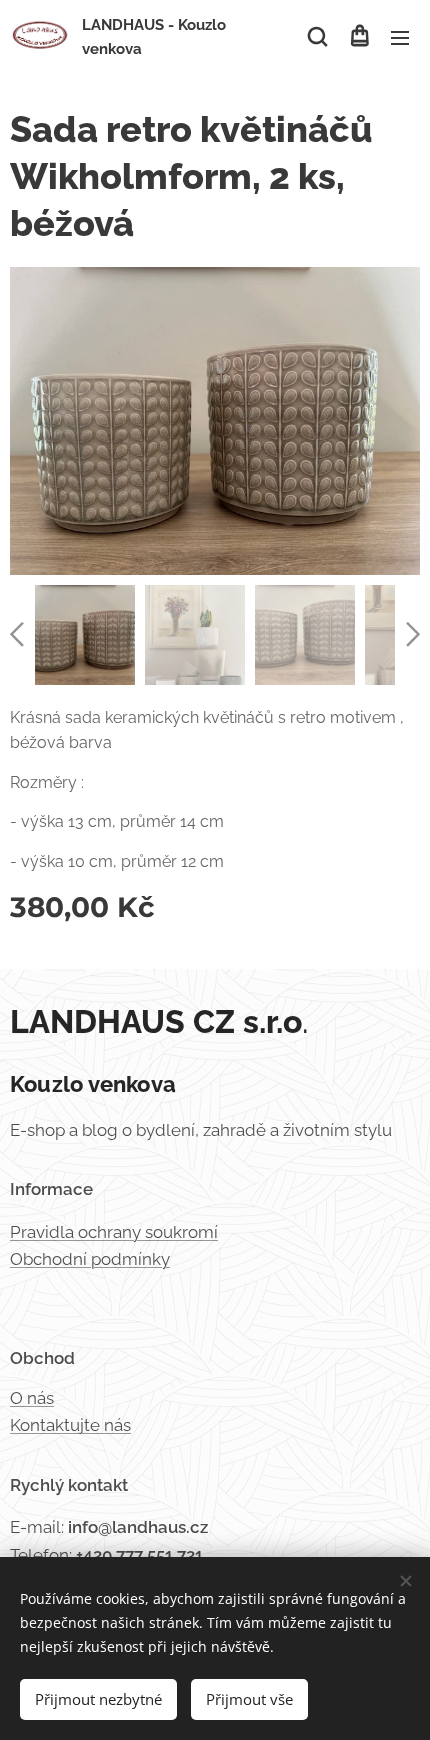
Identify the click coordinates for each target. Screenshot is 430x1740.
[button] (317, 37)
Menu (400, 37)
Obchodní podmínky (90, 1259)
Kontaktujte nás (70, 1425)
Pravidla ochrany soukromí (114, 1232)
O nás (32, 1398)
